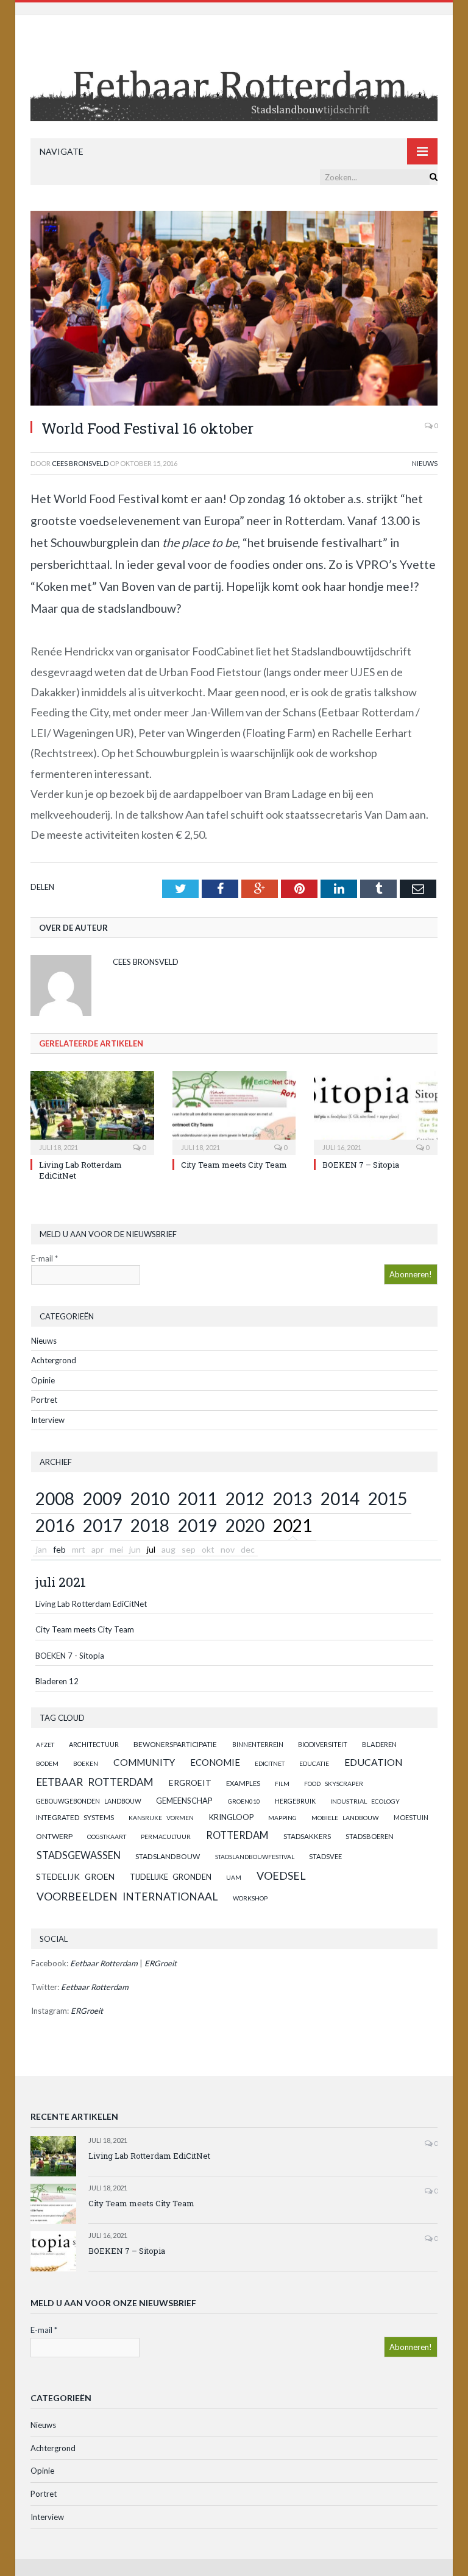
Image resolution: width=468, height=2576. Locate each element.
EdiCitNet (270, 1763)
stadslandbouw (168, 1856)
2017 (102, 1525)
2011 (197, 1498)
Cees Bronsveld (80, 463)
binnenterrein (258, 1744)
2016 (55, 1525)
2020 (245, 1525)
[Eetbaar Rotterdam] (234, 78)
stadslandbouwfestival (255, 1857)
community (144, 1762)
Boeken (86, 1763)
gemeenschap (184, 1801)
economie (215, 1762)
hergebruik (295, 1801)
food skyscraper (334, 1784)
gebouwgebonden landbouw (89, 1801)
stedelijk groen (75, 1876)
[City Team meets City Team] (234, 1111)
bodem (47, 1763)
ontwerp (54, 1836)
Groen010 (244, 1801)
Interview (48, 1420)
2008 (55, 1498)
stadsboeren (370, 1836)
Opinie (43, 1380)
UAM (234, 1877)
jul (151, 1549)
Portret (44, 1400)
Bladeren (379, 1744)
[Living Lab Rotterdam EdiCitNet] (92, 1111)
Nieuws (425, 463)
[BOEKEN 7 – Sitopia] (376, 1111)
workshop (250, 1898)
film (282, 1784)
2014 (340, 1498)
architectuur (94, 1744)
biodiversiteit (323, 1744)
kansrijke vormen (161, 1818)
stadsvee (325, 1856)
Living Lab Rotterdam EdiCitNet (91, 1604)
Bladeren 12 (57, 1681)
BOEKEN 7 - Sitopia (70, 1656)
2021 (292, 1525)
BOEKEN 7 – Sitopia (361, 1165)
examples (243, 1783)
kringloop (231, 1817)
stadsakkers (307, 1836)
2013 (292, 1498)
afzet (45, 1745)
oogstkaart (107, 1837)
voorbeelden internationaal (127, 1897)
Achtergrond (54, 1360)
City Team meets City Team (234, 1165)
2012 (245, 1498)
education (374, 1762)
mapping (282, 1818)
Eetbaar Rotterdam (95, 1782)
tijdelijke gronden (171, 1877)
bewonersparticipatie (175, 1744)
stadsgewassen (79, 1855)
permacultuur (166, 1837)
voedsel (281, 1876)
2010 (150, 1498)
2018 (150, 1525)
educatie (314, 1763)
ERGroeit (190, 1783)
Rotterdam (237, 1835)
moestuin (411, 1817)
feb (59, 1549)
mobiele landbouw (345, 1818)
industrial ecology (365, 1801)
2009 (102, 1498)
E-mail (44, 1258)
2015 (388, 1498)
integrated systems (75, 1817)
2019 (197, 1525)
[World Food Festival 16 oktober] (234, 310)
